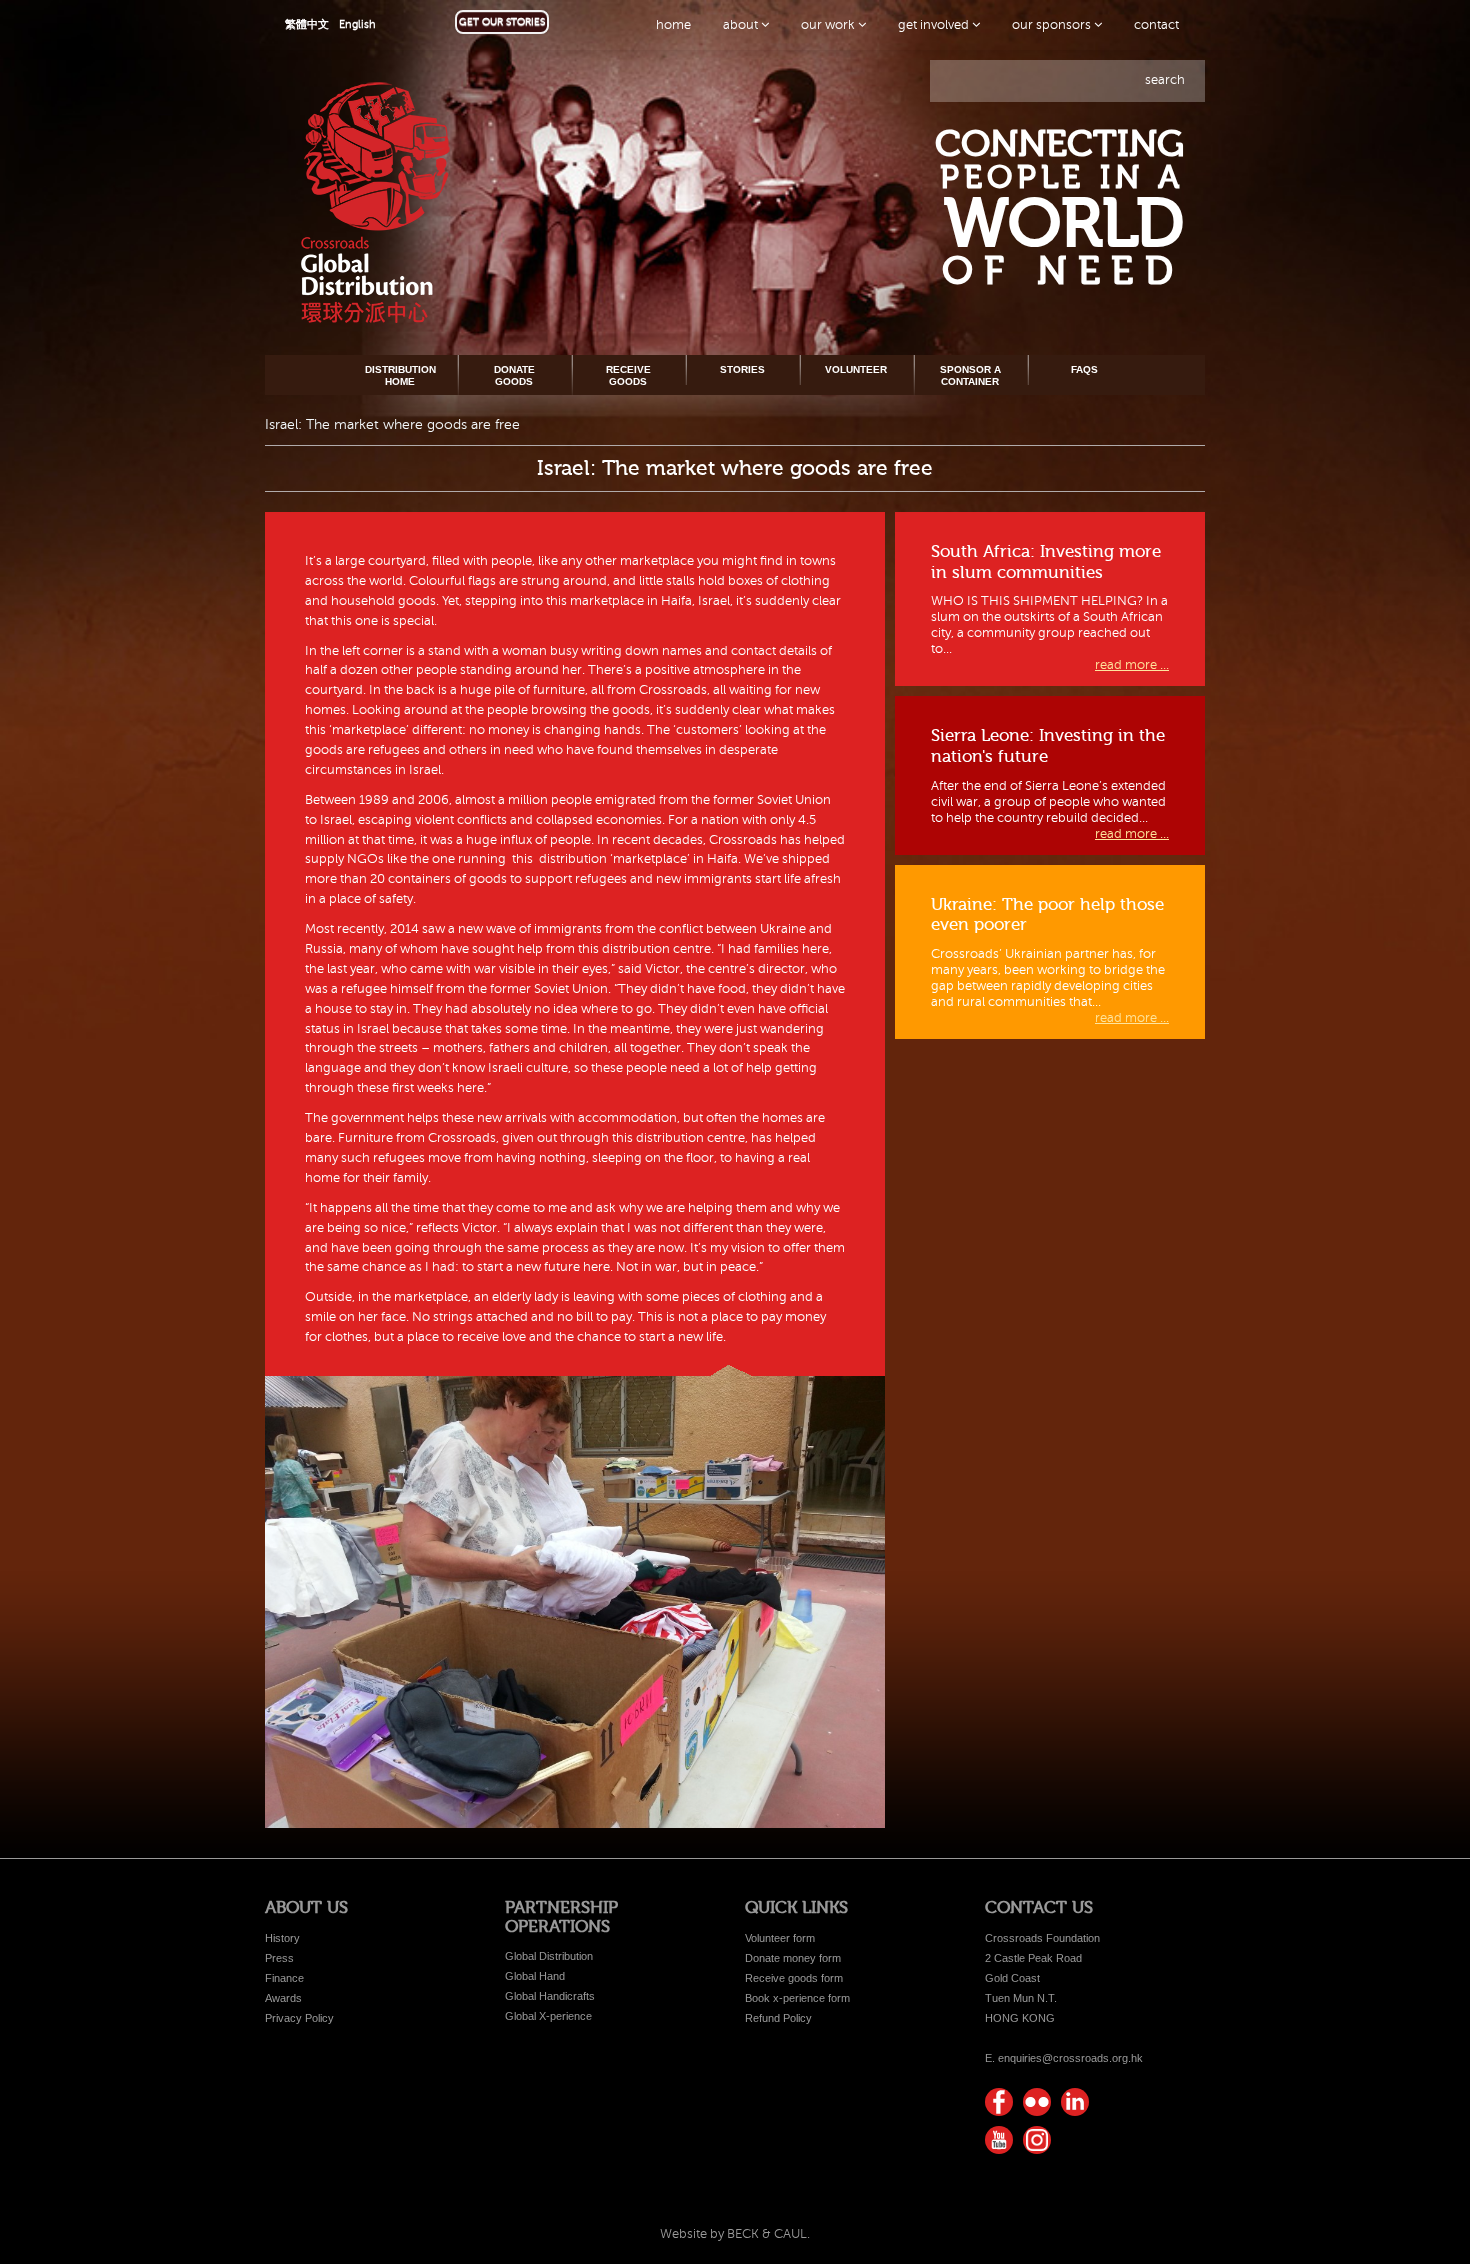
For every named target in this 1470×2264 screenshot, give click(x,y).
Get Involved (935, 25)
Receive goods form (794, 1978)
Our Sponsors (1053, 25)
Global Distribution (549, 1956)
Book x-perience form (797, 1998)
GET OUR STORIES (502, 21)
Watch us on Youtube (999, 2140)
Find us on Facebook (999, 2102)
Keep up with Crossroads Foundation (1075, 2102)
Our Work (829, 25)
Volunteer (856, 369)
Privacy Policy (299, 2018)
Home (673, 25)
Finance (284, 1978)
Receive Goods (628, 375)
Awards (283, 1998)
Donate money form (793, 1958)
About (742, 25)
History (282, 1938)
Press (279, 1958)
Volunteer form (780, 1938)
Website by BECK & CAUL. (735, 2234)
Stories (742, 369)
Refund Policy (778, 2018)
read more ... (1132, 665)
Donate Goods (514, 375)
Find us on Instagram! (1037, 2140)
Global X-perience (548, 2016)
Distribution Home (400, 375)
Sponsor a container (970, 375)
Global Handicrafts (550, 1996)
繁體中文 (307, 24)
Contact (1156, 25)
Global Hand (535, 1976)
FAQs (1084, 369)
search (1165, 80)
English (357, 24)
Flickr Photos (1037, 2102)
